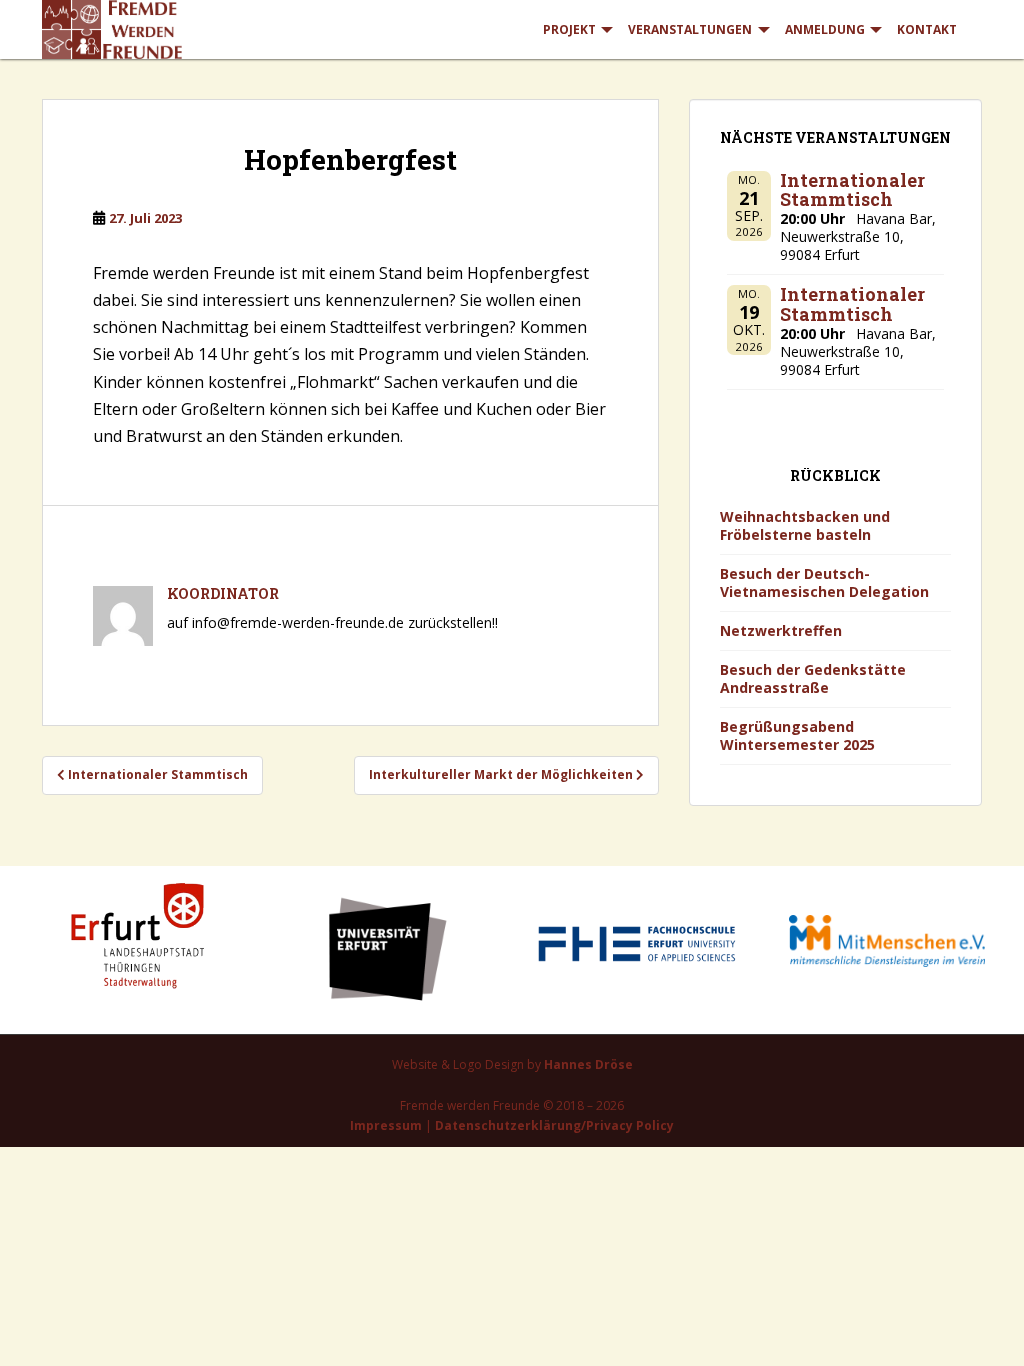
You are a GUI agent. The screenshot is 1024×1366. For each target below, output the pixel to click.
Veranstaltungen (690, 29)
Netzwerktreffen (781, 630)
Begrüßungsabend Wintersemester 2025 (797, 735)
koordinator (223, 593)
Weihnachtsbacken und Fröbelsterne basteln (805, 525)
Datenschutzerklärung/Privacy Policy (554, 1125)
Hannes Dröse (588, 1064)
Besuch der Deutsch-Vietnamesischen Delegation (824, 582)
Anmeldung (825, 29)
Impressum (386, 1125)
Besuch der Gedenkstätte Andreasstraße (813, 678)
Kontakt (927, 29)
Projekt (569, 29)
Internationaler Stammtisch (852, 190)
